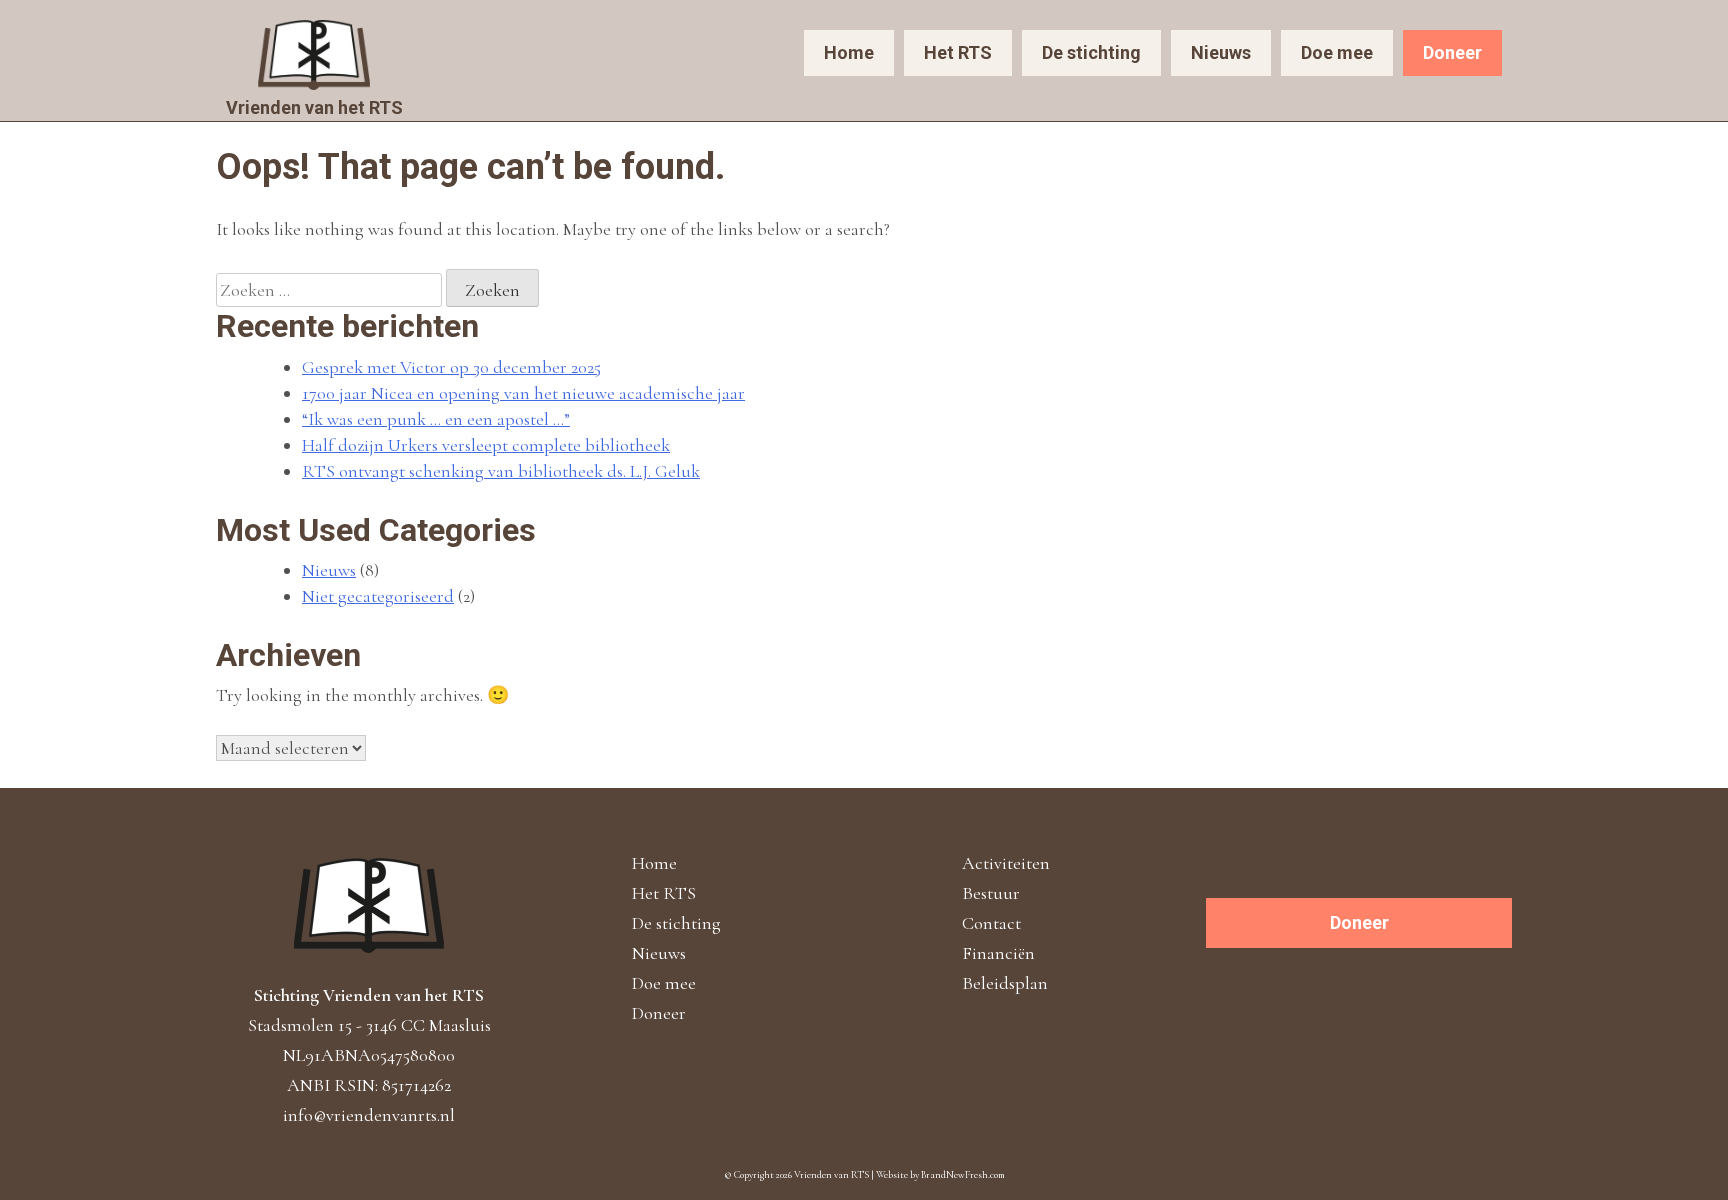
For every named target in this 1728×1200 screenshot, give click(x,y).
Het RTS (958, 52)
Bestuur (991, 893)
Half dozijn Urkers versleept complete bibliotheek (486, 445)
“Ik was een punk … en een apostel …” (436, 419)
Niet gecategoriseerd (378, 596)
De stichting (1091, 52)
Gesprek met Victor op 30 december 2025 (451, 367)
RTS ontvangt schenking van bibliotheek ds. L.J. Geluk (501, 471)
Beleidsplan (1005, 983)
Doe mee (1337, 52)
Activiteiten (1006, 863)
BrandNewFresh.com (963, 1175)
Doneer (1452, 52)
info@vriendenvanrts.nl (369, 1115)
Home (849, 52)
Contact (991, 923)
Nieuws (1221, 52)
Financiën (998, 953)
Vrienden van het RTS (314, 107)
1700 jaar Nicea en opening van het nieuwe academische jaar (523, 393)
